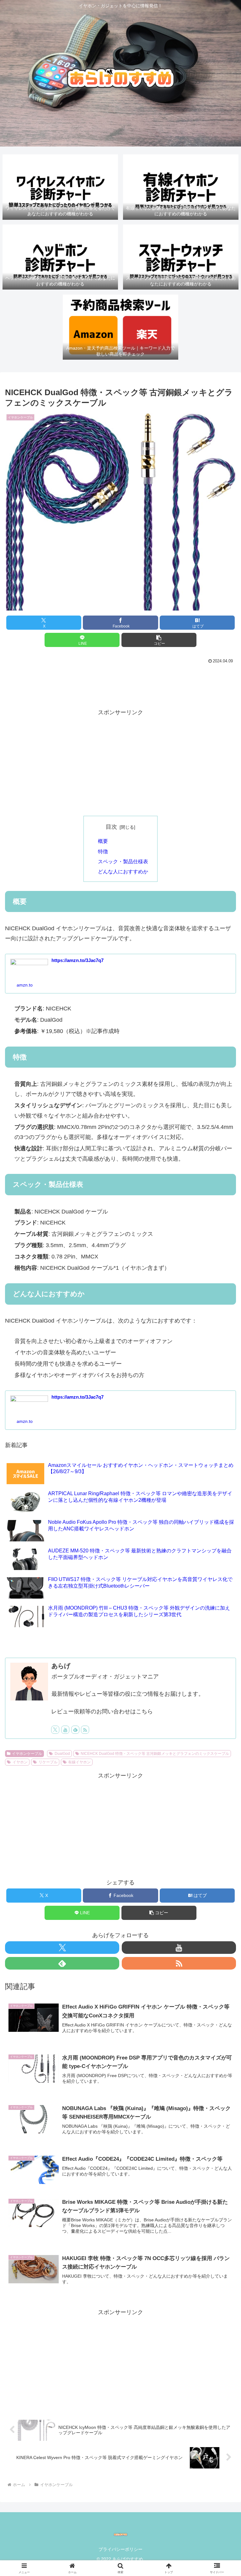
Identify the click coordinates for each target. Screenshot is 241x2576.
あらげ (61, 1666)
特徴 (103, 851)
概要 (103, 841)
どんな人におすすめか (123, 871)
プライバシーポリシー (120, 2549)
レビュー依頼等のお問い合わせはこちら (102, 1711)
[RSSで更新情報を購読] (85, 1730)
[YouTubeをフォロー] (65, 1730)
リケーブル (48, 1762)
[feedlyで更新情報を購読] (75, 1730)
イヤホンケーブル (27, 1754)
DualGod (62, 1754)
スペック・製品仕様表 (123, 861)
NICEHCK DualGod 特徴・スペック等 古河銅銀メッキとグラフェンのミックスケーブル (155, 1754)
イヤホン (20, 1762)
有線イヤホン (79, 1762)
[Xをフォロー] (55, 1730)
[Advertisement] (120, 683)
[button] (159, 640)
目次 (111, 827)
